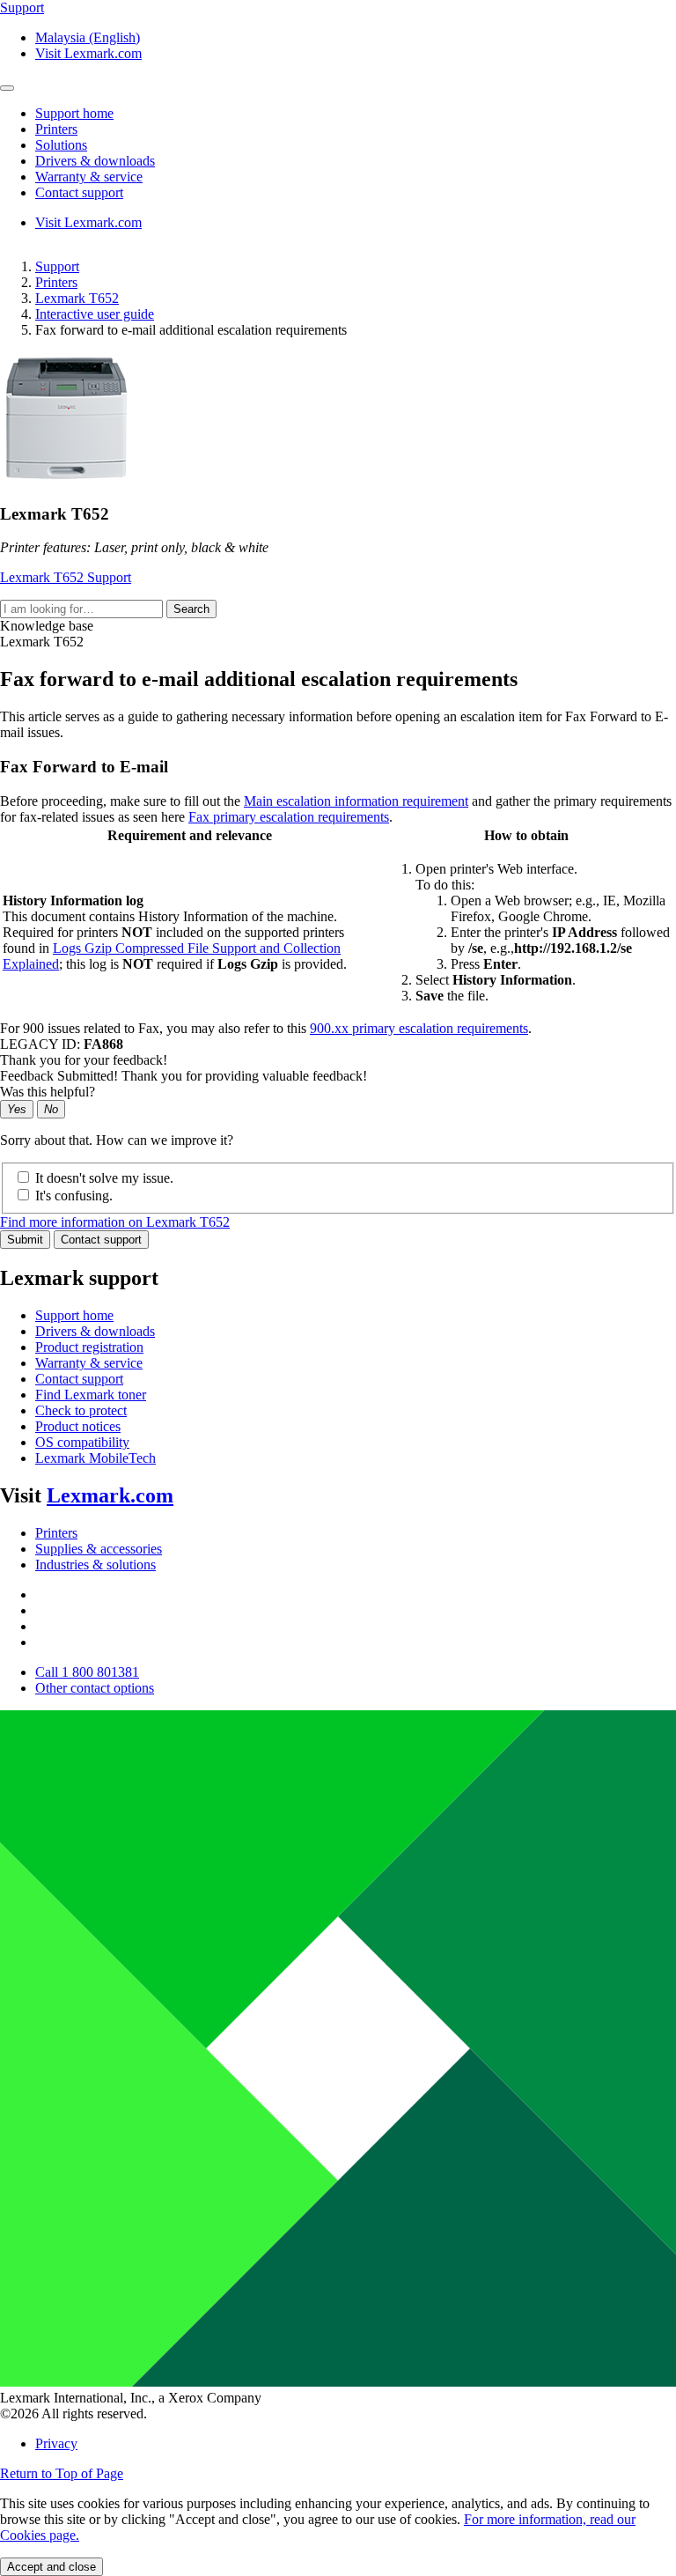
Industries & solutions (96, 1565)
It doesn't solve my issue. (104, 1178)
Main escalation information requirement (356, 801)
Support (57, 266)
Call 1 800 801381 (87, 1672)
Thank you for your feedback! (84, 1060)
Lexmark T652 (77, 298)
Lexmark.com (110, 1495)
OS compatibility (82, 1442)
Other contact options (95, 1688)
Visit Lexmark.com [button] (88, 53)
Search (191, 609)
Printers (56, 282)
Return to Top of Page (62, 2473)
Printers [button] (56, 129)
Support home (74, 1315)
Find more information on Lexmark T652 (115, 1222)
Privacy (56, 2443)
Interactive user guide (95, 314)
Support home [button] (74, 113)
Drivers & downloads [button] (95, 161)
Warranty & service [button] (89, 177)
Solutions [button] (61, 145)
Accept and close (51, 2567)
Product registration (89, 1347)
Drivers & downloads (95, 1331)
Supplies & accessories (99, 1549)
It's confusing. (74, 1196)
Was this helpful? (48, 1092)
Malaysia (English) (88, 37)
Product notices (78, 1426)
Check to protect (81, 1410)
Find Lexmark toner (91, 1395)
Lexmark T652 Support (66, 577)
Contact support (101, 1240)
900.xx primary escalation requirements (419, 1028)
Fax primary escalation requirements (289, 817)
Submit (25, 1240)
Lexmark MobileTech (96, 1458)
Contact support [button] (79, 192)
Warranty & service (89, 1363)
